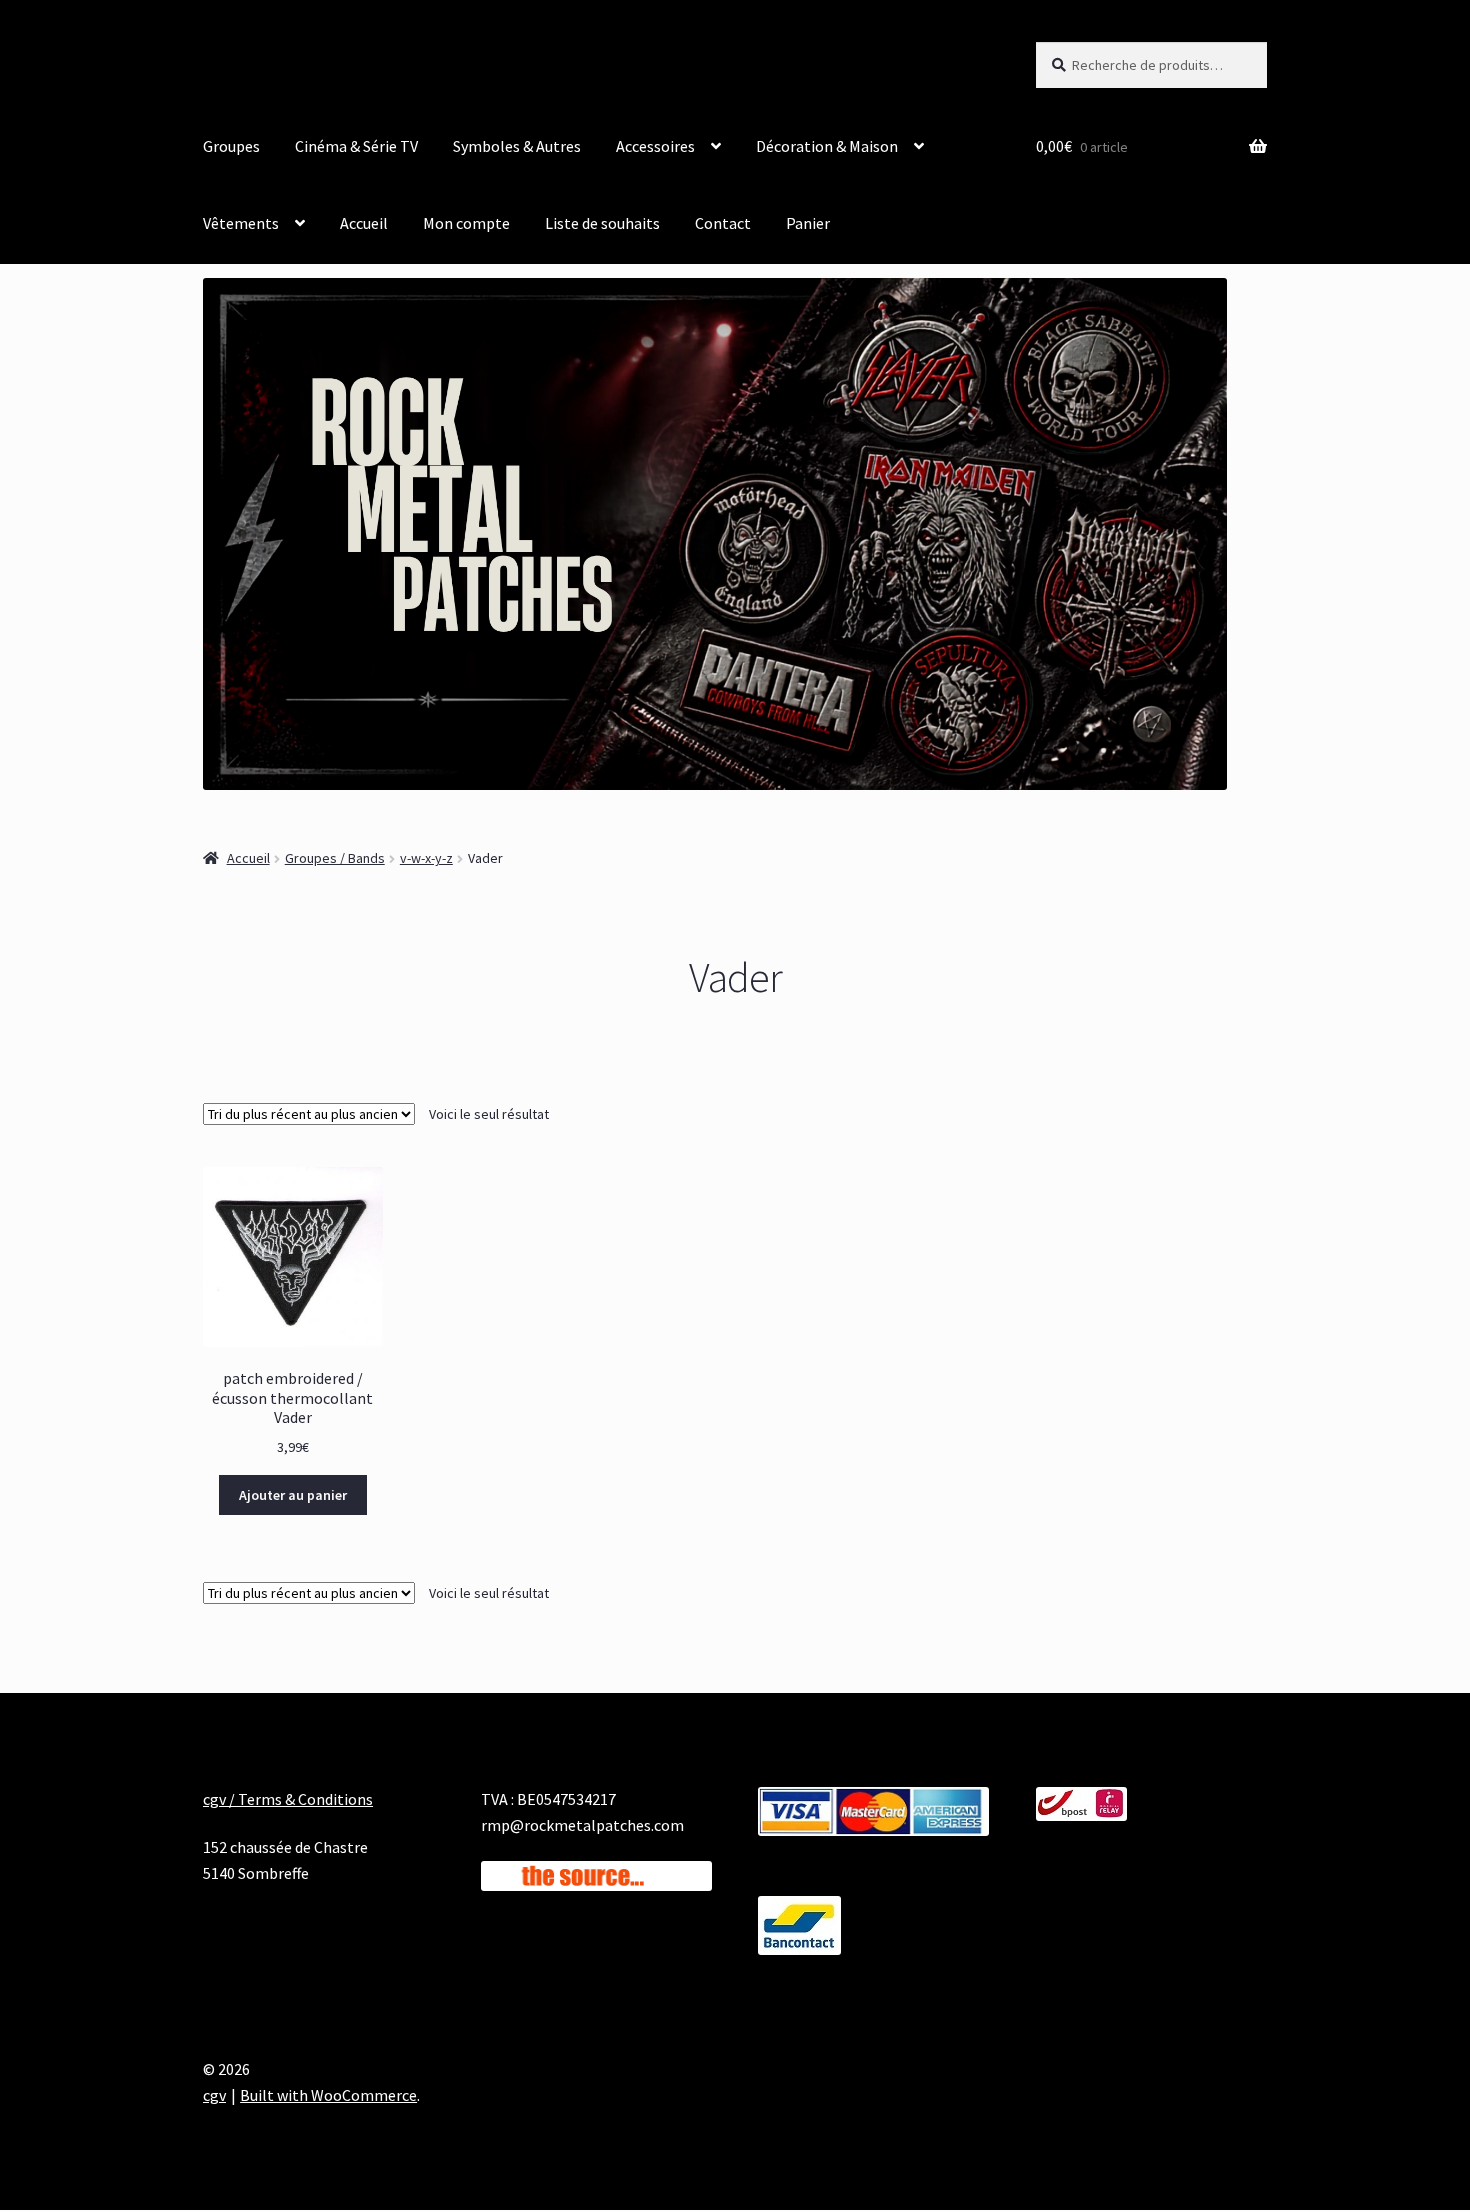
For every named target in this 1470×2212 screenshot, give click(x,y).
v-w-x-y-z (426, 858)
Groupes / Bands (335, 858)
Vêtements (241, 223)
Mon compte (466, 223)
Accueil (364, 223)
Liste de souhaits (602, 223)
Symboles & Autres (517, 146)
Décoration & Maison (827, 146)
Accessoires (655, 146)
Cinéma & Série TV (356, 146)
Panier (808, 223)
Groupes (231, 146)
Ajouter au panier (293, 1495)
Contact (723, 223)
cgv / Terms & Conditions (288, 1799)
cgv (214, 2095)
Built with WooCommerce (328, 2095)
